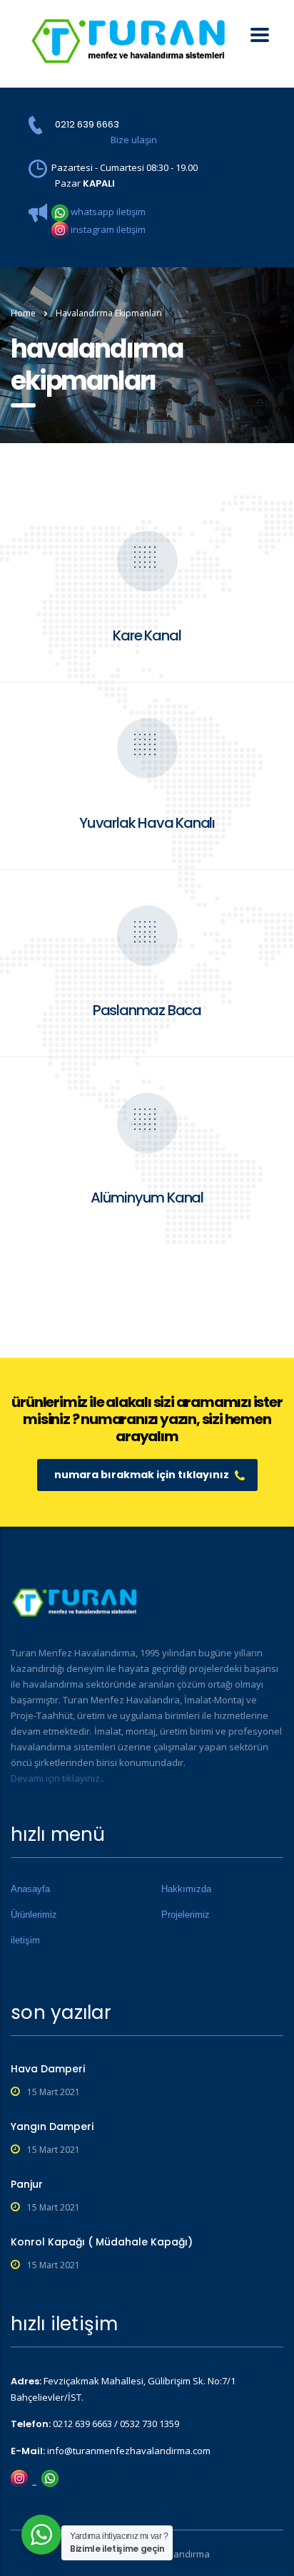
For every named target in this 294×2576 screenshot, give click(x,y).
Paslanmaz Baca (147, 1010)
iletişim (25, 1940)
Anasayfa (30, 1889)
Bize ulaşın (134, 140)
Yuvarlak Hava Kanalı (147, 823)
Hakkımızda (186, 1889)
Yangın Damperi (52, 2126)
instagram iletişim (107, 229)
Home (23, 313)
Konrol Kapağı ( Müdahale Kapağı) (102, 2242)
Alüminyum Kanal (147, 1198)
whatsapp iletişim (107, 212)
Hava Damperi (48, 2069)
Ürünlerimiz (34, 1915)
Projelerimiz (186, 1915)
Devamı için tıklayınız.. (57, 1778)
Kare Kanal (147, 635)
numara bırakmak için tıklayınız (142, 1475)
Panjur (27, 2184)
